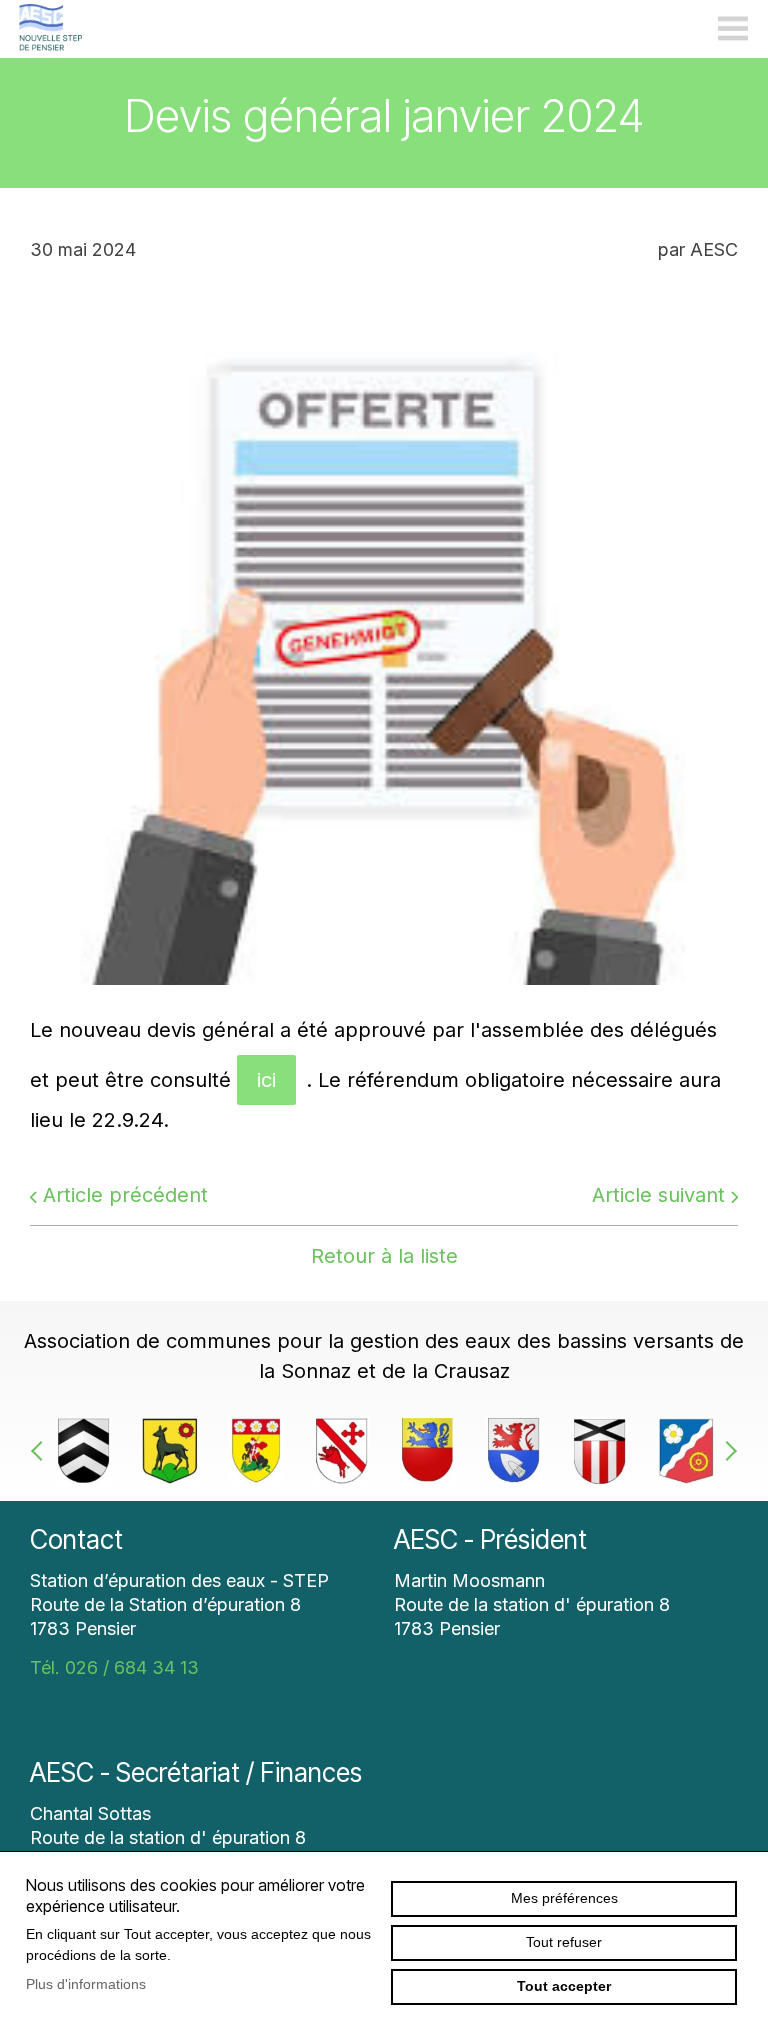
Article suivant (658, 1195)
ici (266, 1080)
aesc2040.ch (50, 29)
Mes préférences (564, 1898)
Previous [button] (41, 1451)
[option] (84, 1451)
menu (733, 29)
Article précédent (125, 1195)
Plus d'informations (86, 1984)
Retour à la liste (384, 1256)
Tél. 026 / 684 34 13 (114, 1667)
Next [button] (727, 1451)
